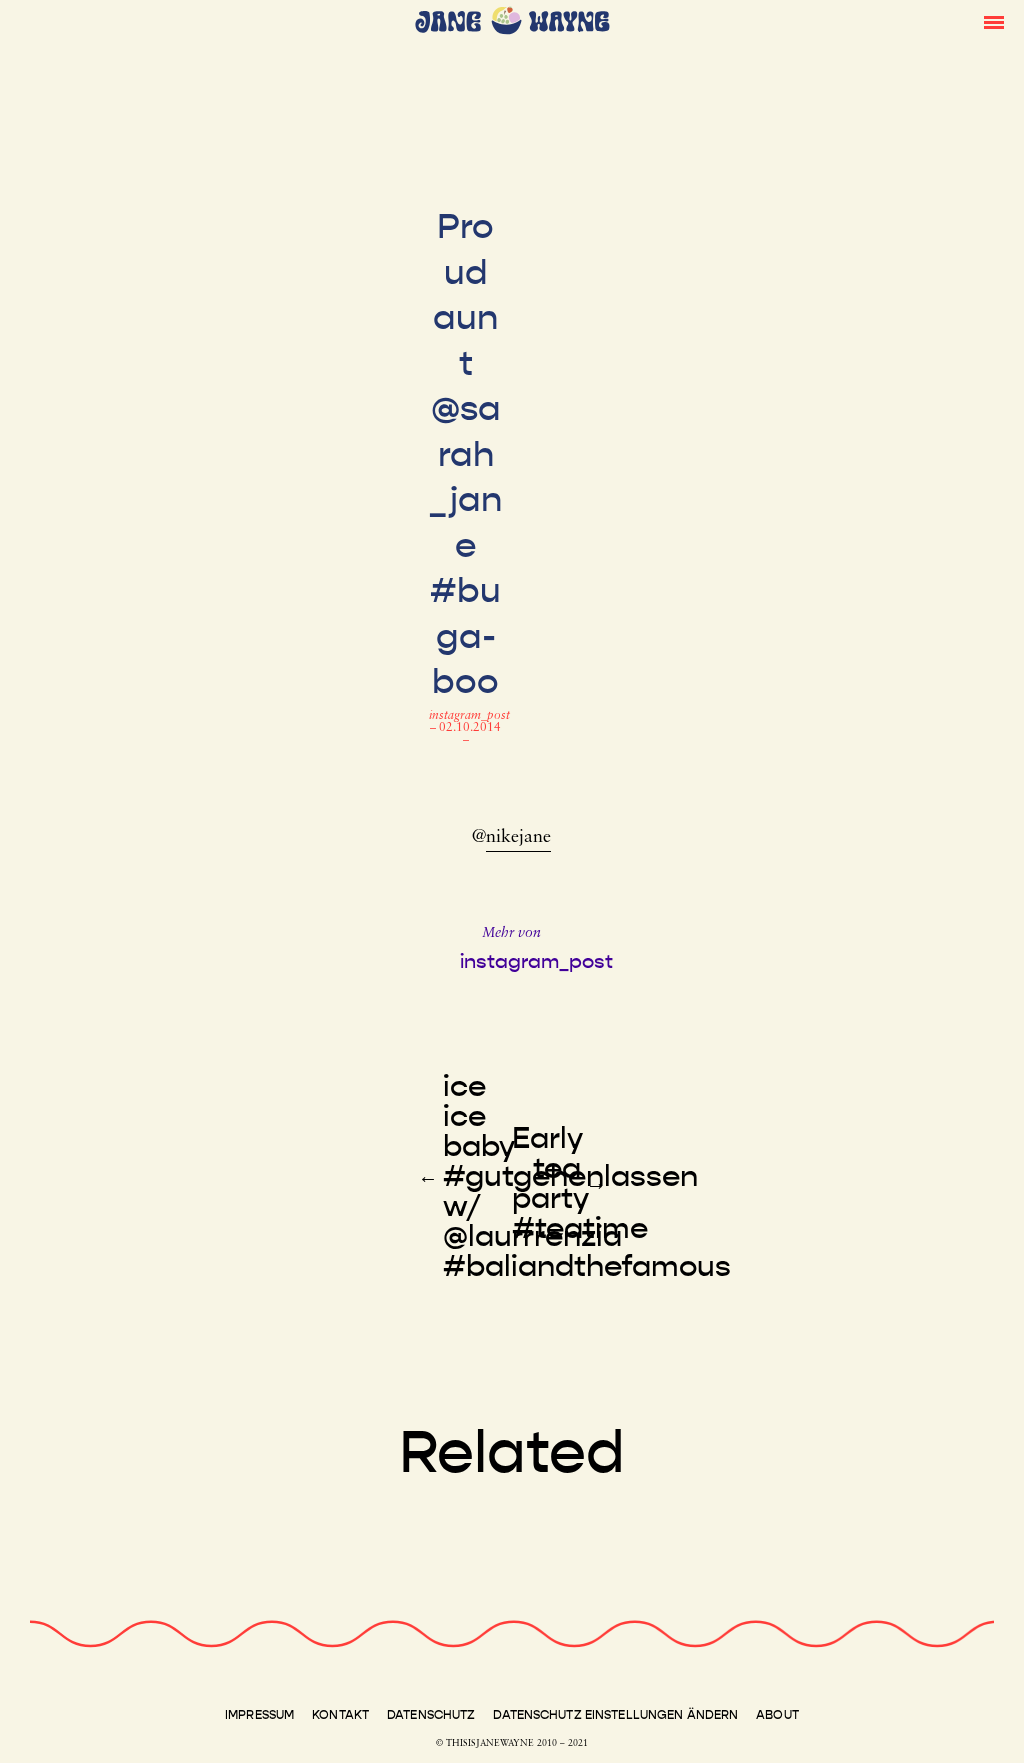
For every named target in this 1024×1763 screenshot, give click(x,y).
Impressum (259, 1715)
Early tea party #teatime (580, 1183)
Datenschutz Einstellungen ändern (615, 1715)
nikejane (518, 838)
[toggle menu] (994, 21)
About (777, 1715)
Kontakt (340, 1715)
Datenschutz (431, 1715)
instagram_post (469, 716)
